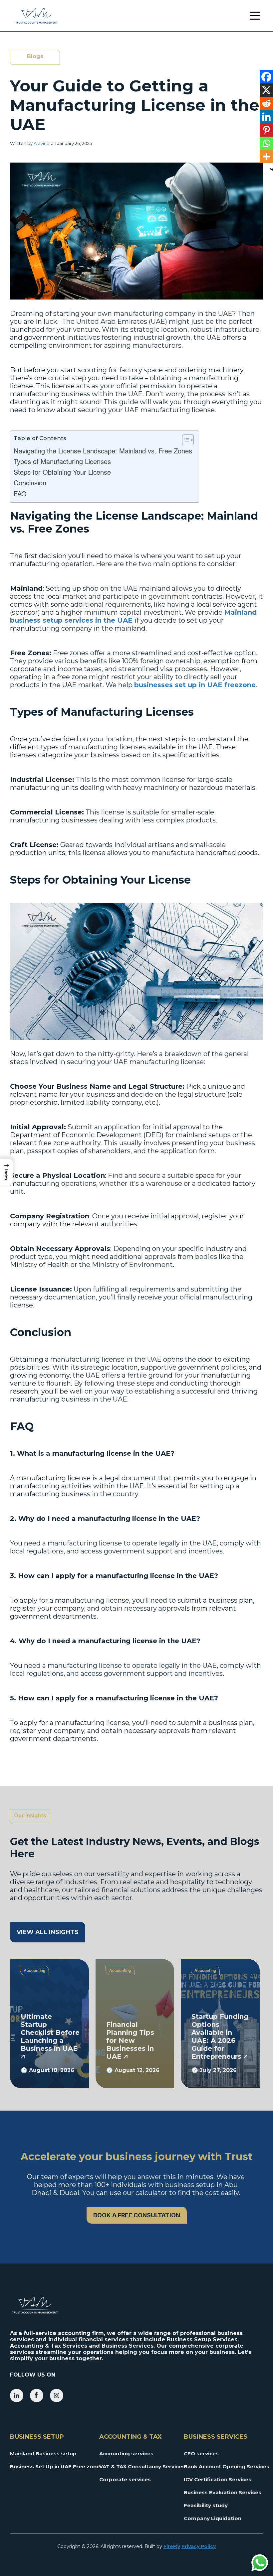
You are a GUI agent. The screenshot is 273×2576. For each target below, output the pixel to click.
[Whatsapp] (266, 143)
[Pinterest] (266, 130)
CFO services (201, 2453)
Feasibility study (206, 2505)
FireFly (172, 2546)
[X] (266, 90)
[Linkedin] (266, 117)
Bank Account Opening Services (221, 2466)
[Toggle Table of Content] (185, 440)
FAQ (20, 493)
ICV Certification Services (218, 2479)
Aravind (42, 143)
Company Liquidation (213, 2518)
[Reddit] (266, 103)
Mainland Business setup (43, 2453)
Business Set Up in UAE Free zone (50, 2466)
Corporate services (125, 2479)
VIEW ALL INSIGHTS (48, 1932)
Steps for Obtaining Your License (62, 472)
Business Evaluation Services (221, 2492)
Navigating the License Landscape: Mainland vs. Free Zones (103, 451)
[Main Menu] (255, 16)
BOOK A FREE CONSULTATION (137, 2215)
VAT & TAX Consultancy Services (136, 2466)
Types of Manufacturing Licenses (62, 461)
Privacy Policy (199, 2546)
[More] (266, 157)
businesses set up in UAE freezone (195, 685)
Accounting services (126, 2453)
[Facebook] (266, 77)
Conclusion (31, 483)
